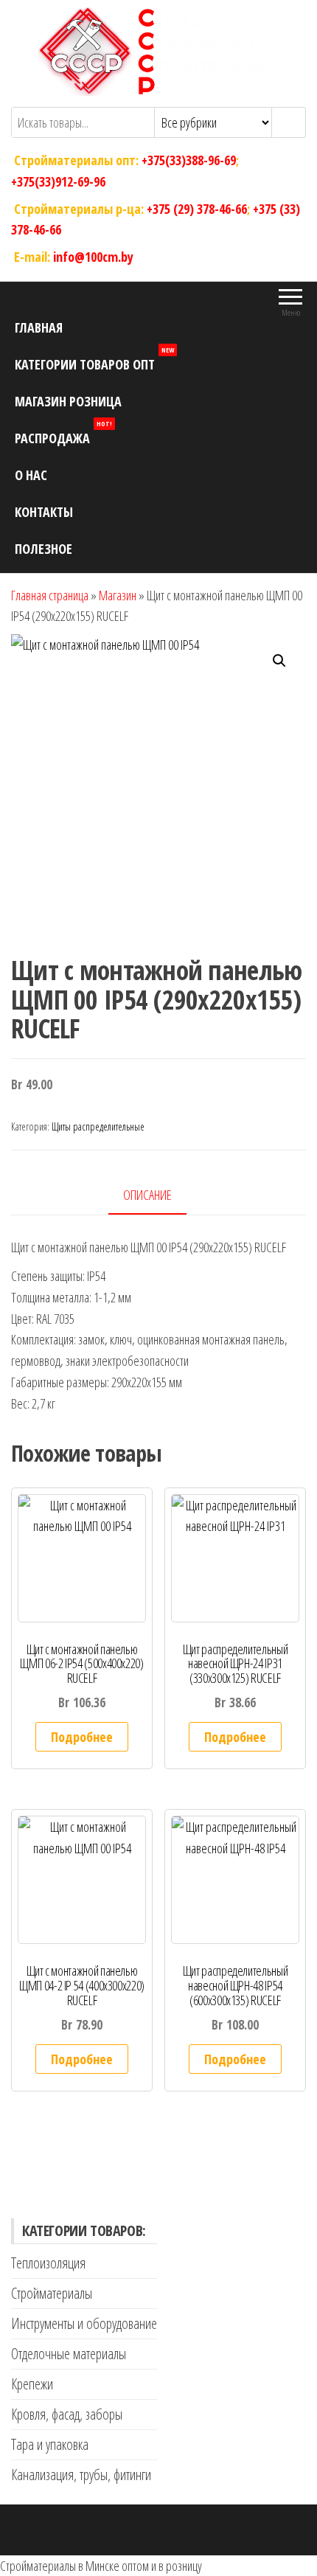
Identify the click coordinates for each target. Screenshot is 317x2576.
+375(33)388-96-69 (189, 160)
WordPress (145, 2530)
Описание (147, 1195)
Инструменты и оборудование (84, 2323)
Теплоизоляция (48, 2263)
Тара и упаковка (50, 2444)
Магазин (118, 595)
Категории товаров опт (94, 360)
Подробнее (82, 1737)
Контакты (44, 512)
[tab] (158, 1196)
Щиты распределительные (98, 1126)
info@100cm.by (93, 257)
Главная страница (50, 595)
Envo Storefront (241, 2530)
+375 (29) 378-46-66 (197, 208)
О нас (31, 475)
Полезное (43, 549)
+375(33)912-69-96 (58, 181)
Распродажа (63, 433)
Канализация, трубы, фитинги (81, 2475)
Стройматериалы (52, 2293)
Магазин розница (68, 401)
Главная (39, 327)
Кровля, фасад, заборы (67, 2414)
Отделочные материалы (69, 2354)
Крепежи (32, 2384)
